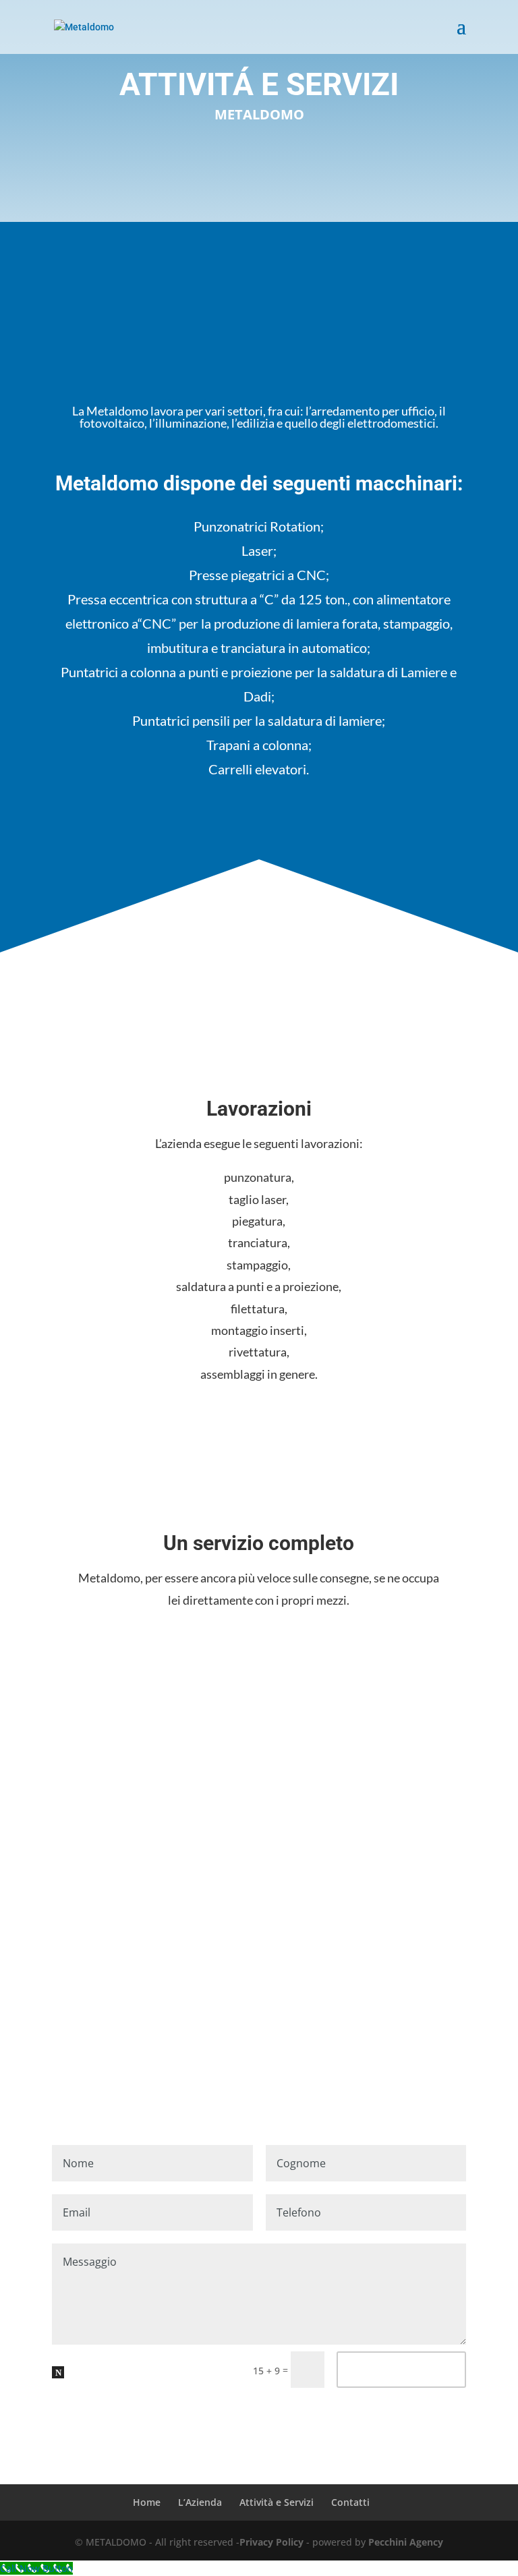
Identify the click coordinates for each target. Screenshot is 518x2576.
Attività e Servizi (277, 2502)
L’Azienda (200, 2502)
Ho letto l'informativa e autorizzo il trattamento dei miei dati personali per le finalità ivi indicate (151, 2389)
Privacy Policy (271, 2542)
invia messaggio (401, 2369)
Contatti (350, 2502)
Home (147, 2502)
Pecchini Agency (406, 2542)
